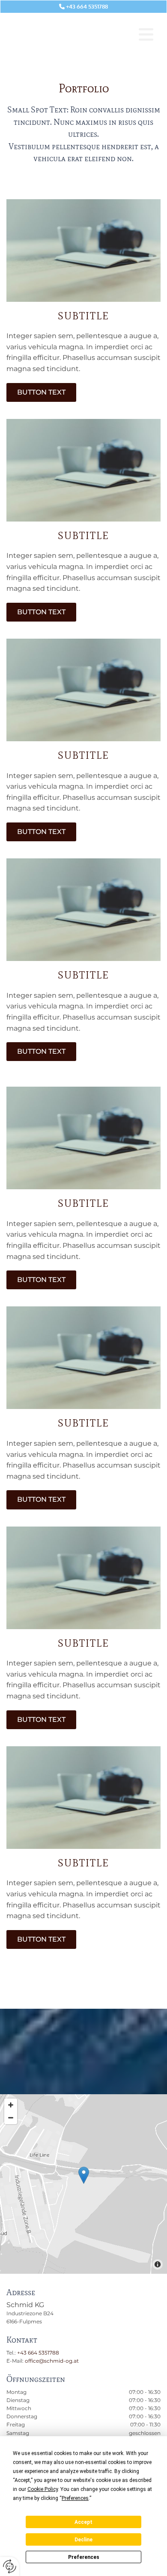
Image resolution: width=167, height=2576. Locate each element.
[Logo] (63, 34)
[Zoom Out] (11, 2118)
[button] (146, 34)
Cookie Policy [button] (43, 2489)
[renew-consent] (10, 2566)
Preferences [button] (75, 2498)
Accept (83, 2522)
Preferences (84, 2557)
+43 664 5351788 (38, 2353)
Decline (83, 2540)
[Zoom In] (11, 2105)
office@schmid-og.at (52, 2361)
